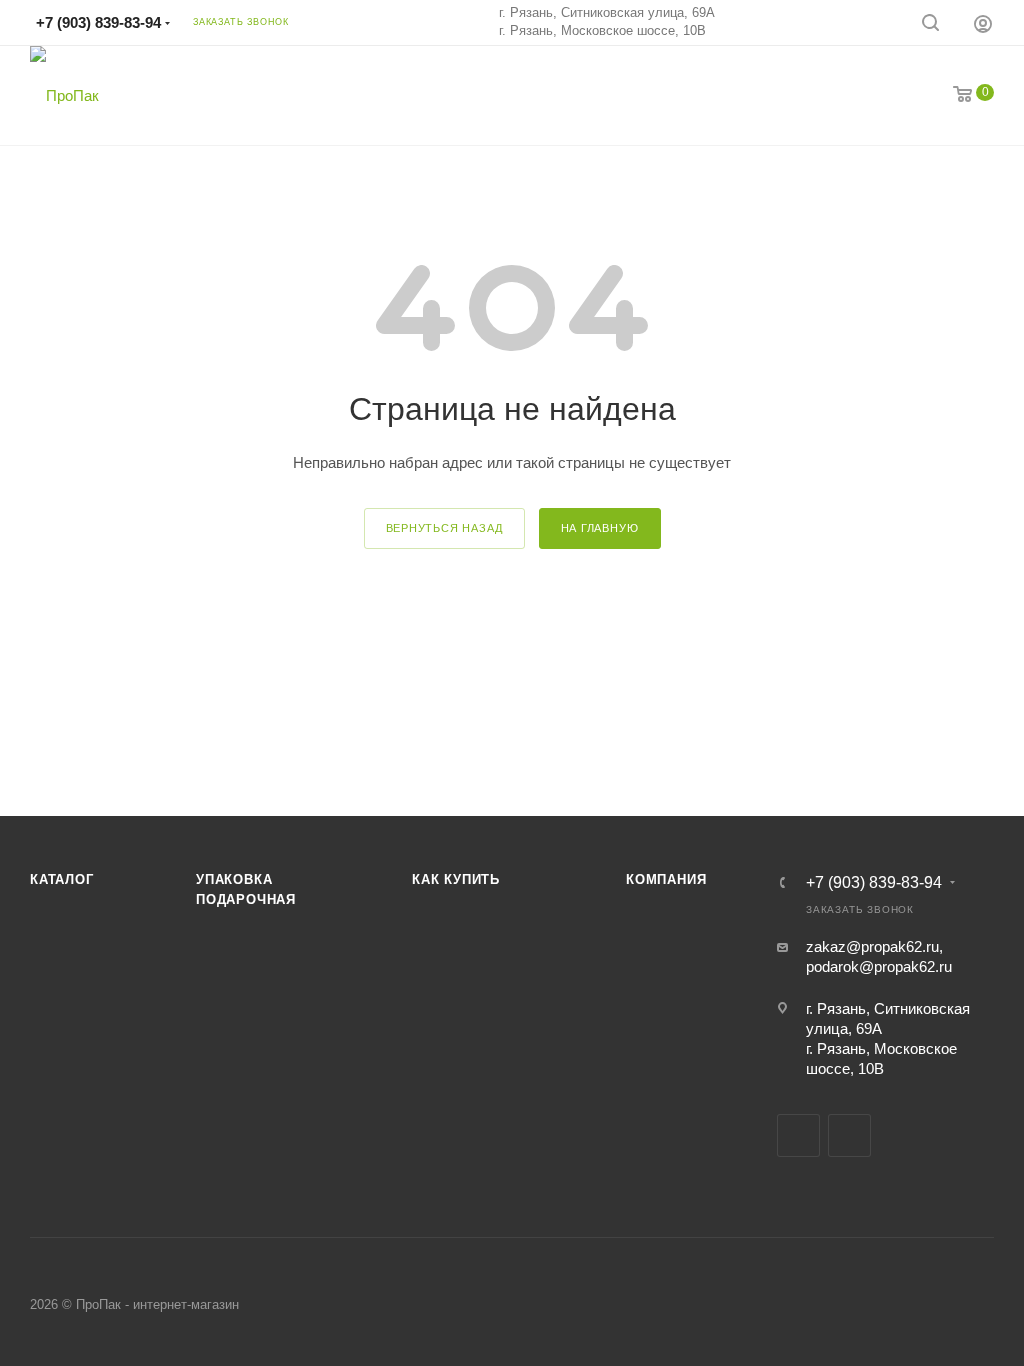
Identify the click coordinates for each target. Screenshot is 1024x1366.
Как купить (456, 879)
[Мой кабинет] (983, 23)
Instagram (849, 1135)
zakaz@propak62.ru (872, 946)
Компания (666, 879)
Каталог (62, 879)
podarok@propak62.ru (879, 966)
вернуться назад (444, 528)
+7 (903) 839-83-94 (98, 22)
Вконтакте (798, 1135)
